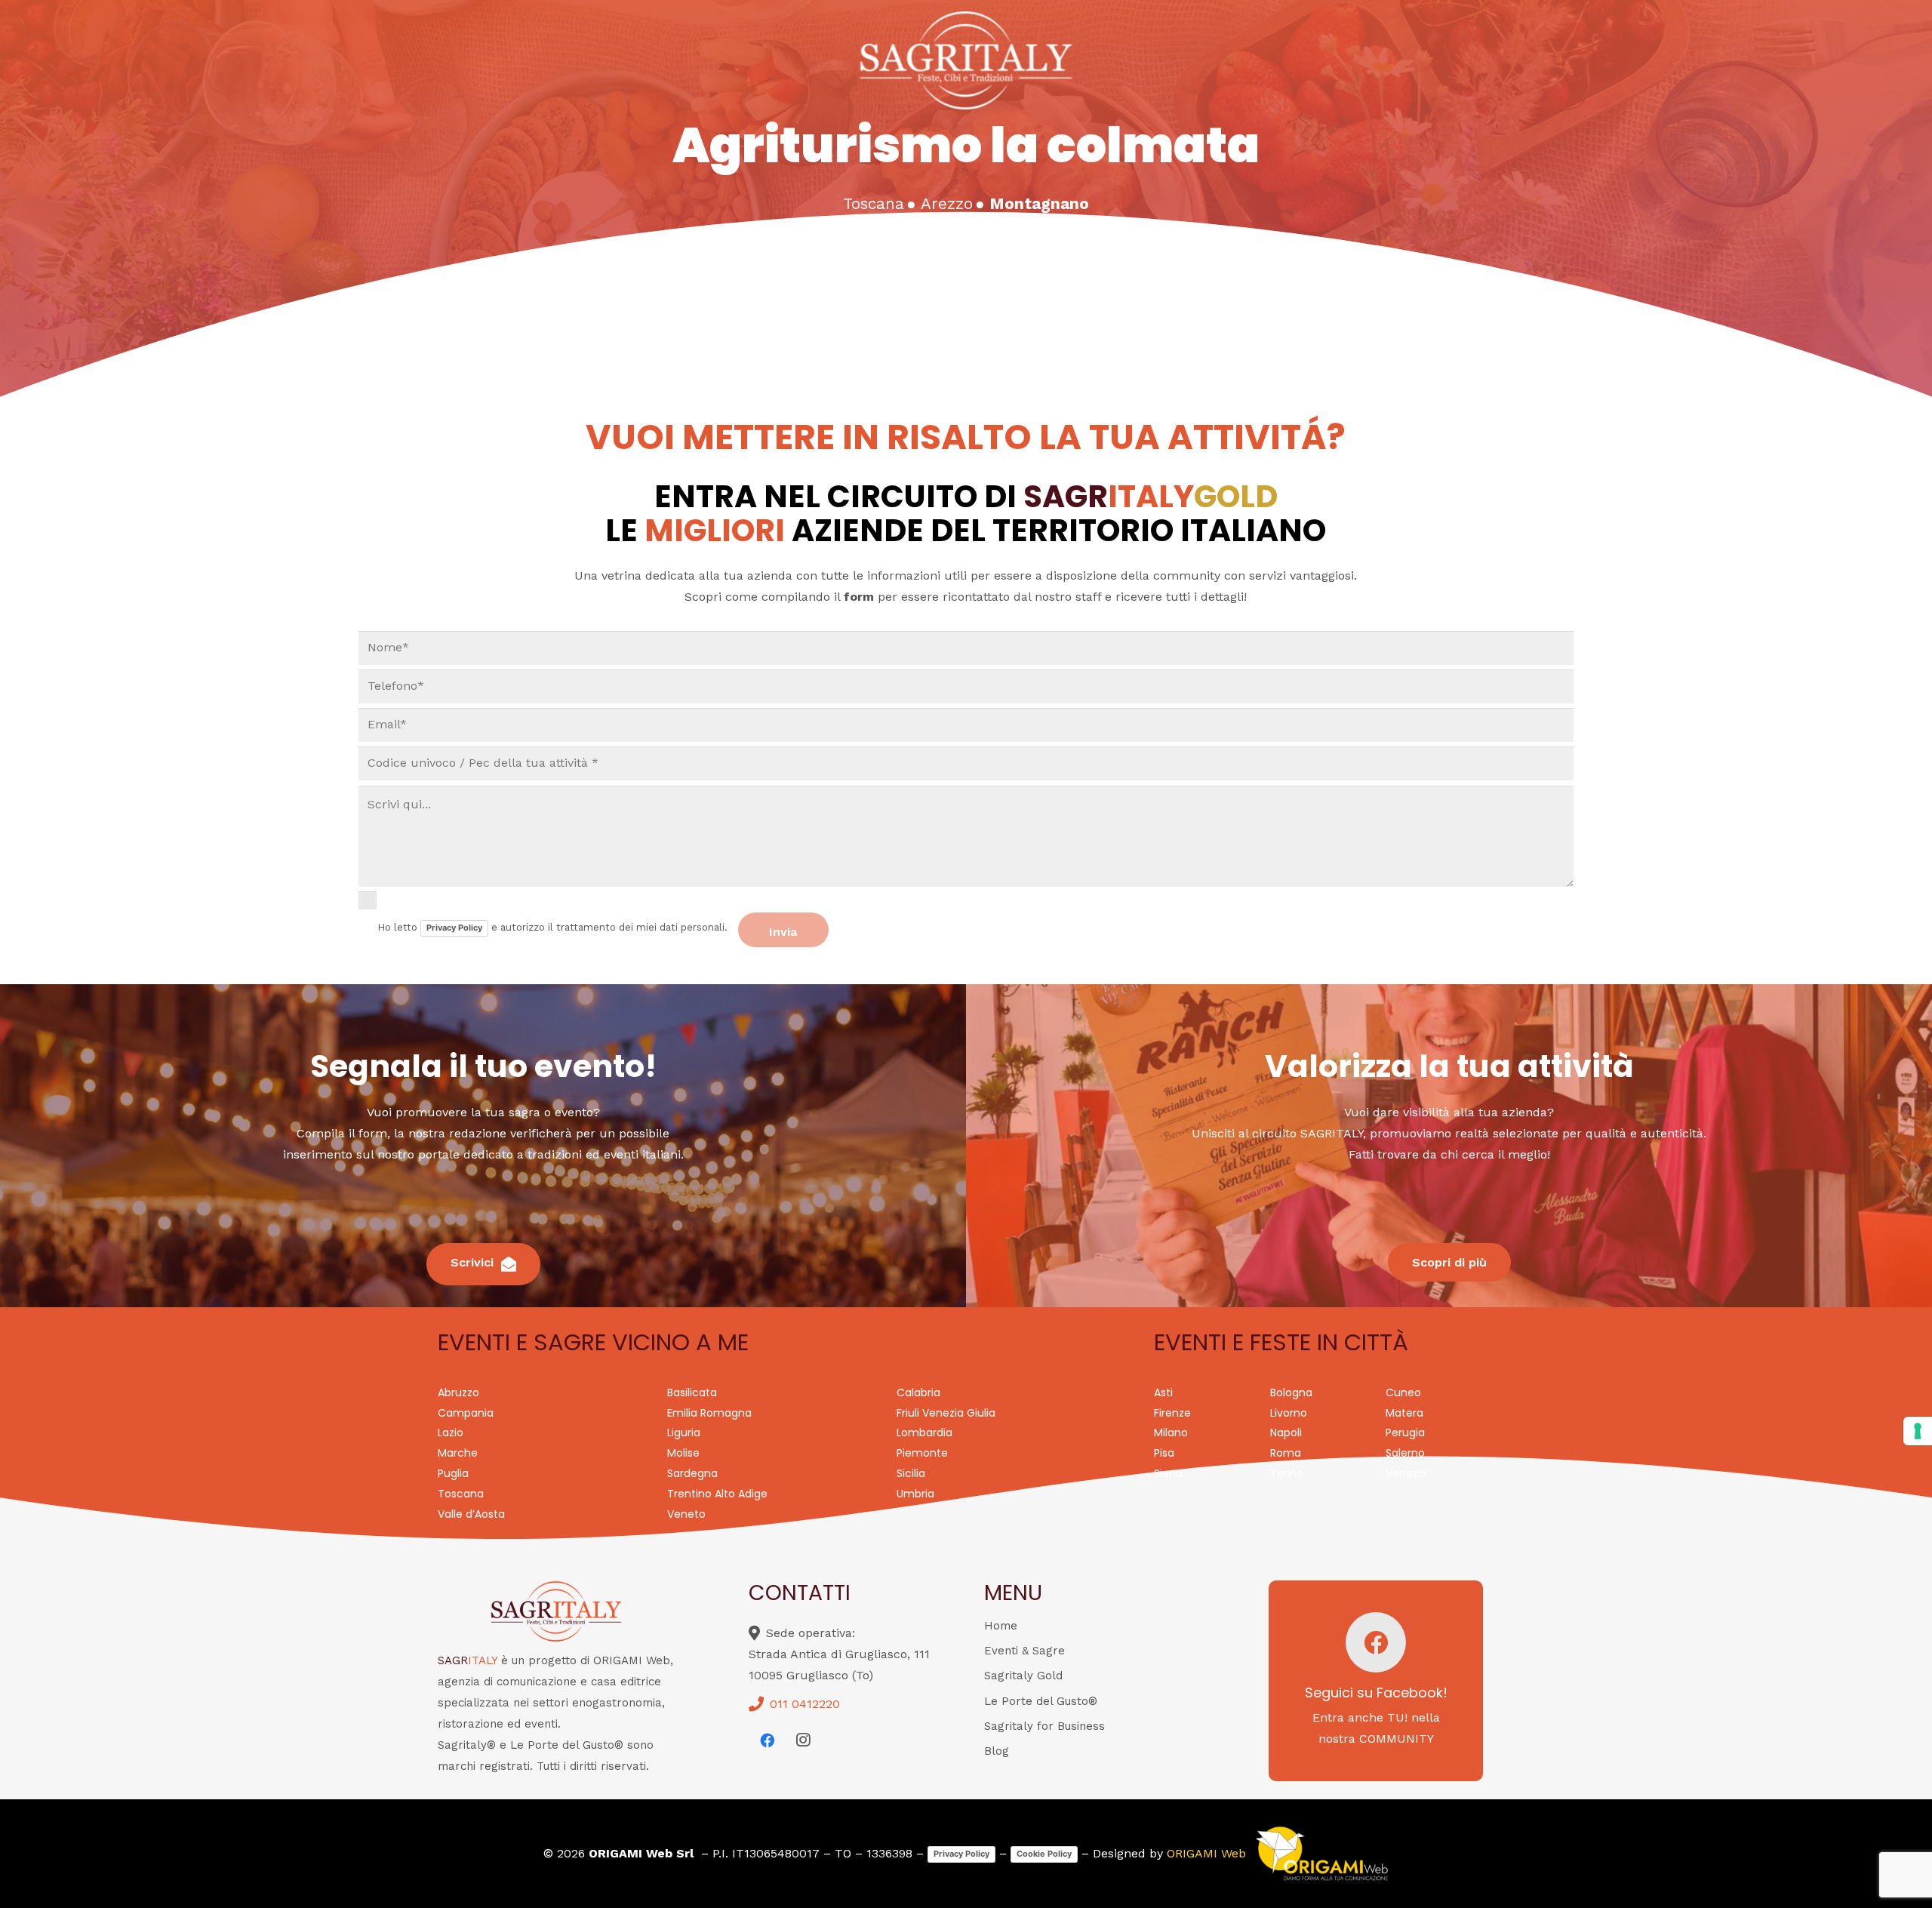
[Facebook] (767, 1740)
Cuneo (1403, 1393)
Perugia (1405, 1433)
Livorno (1289, 1413)
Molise (683, 1453)
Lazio (451, 1433)
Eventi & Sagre (1024, 1651)
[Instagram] (803, 1740)
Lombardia (924, 1433)
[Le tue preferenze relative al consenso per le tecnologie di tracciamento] (1918, 1431)
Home (1001, 1626)
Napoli (1286, 1433)
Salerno (1405, 1453)
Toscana (461, 1494)
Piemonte (922, 1453)
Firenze (1172, 1413)
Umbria (915, 1494)
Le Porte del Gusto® (1041, 1701)
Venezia (1406, 1473)
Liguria (684, 1433)
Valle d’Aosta (471, 1514)
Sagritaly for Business (1044, 1726)
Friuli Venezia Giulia (946, 1413)
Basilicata (692, 1393)
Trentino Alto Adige (717, 1494)
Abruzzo (458, 1393)
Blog (997, 1751)
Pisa (1164, 1453)
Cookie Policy (1044, 1854)
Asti (1163, 1393)
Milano (1171, 1433)
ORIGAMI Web (1206, 1853)
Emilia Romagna (709, 1413)
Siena (1168, 1473)
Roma (1286, 1453)
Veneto (686, 1514)
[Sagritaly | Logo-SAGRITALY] (966, 60)
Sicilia (911, 1473)
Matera (1404, 1413)
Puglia (453, 1473)
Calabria (918, 1393)
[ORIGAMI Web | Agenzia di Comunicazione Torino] (1321, 1854)
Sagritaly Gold (1023, 1676)
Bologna (1291, 1393)
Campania (466, 1413)
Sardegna (692, 1473)
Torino (1287, 1473)
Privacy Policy (454, 928)
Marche (458, 1453)
